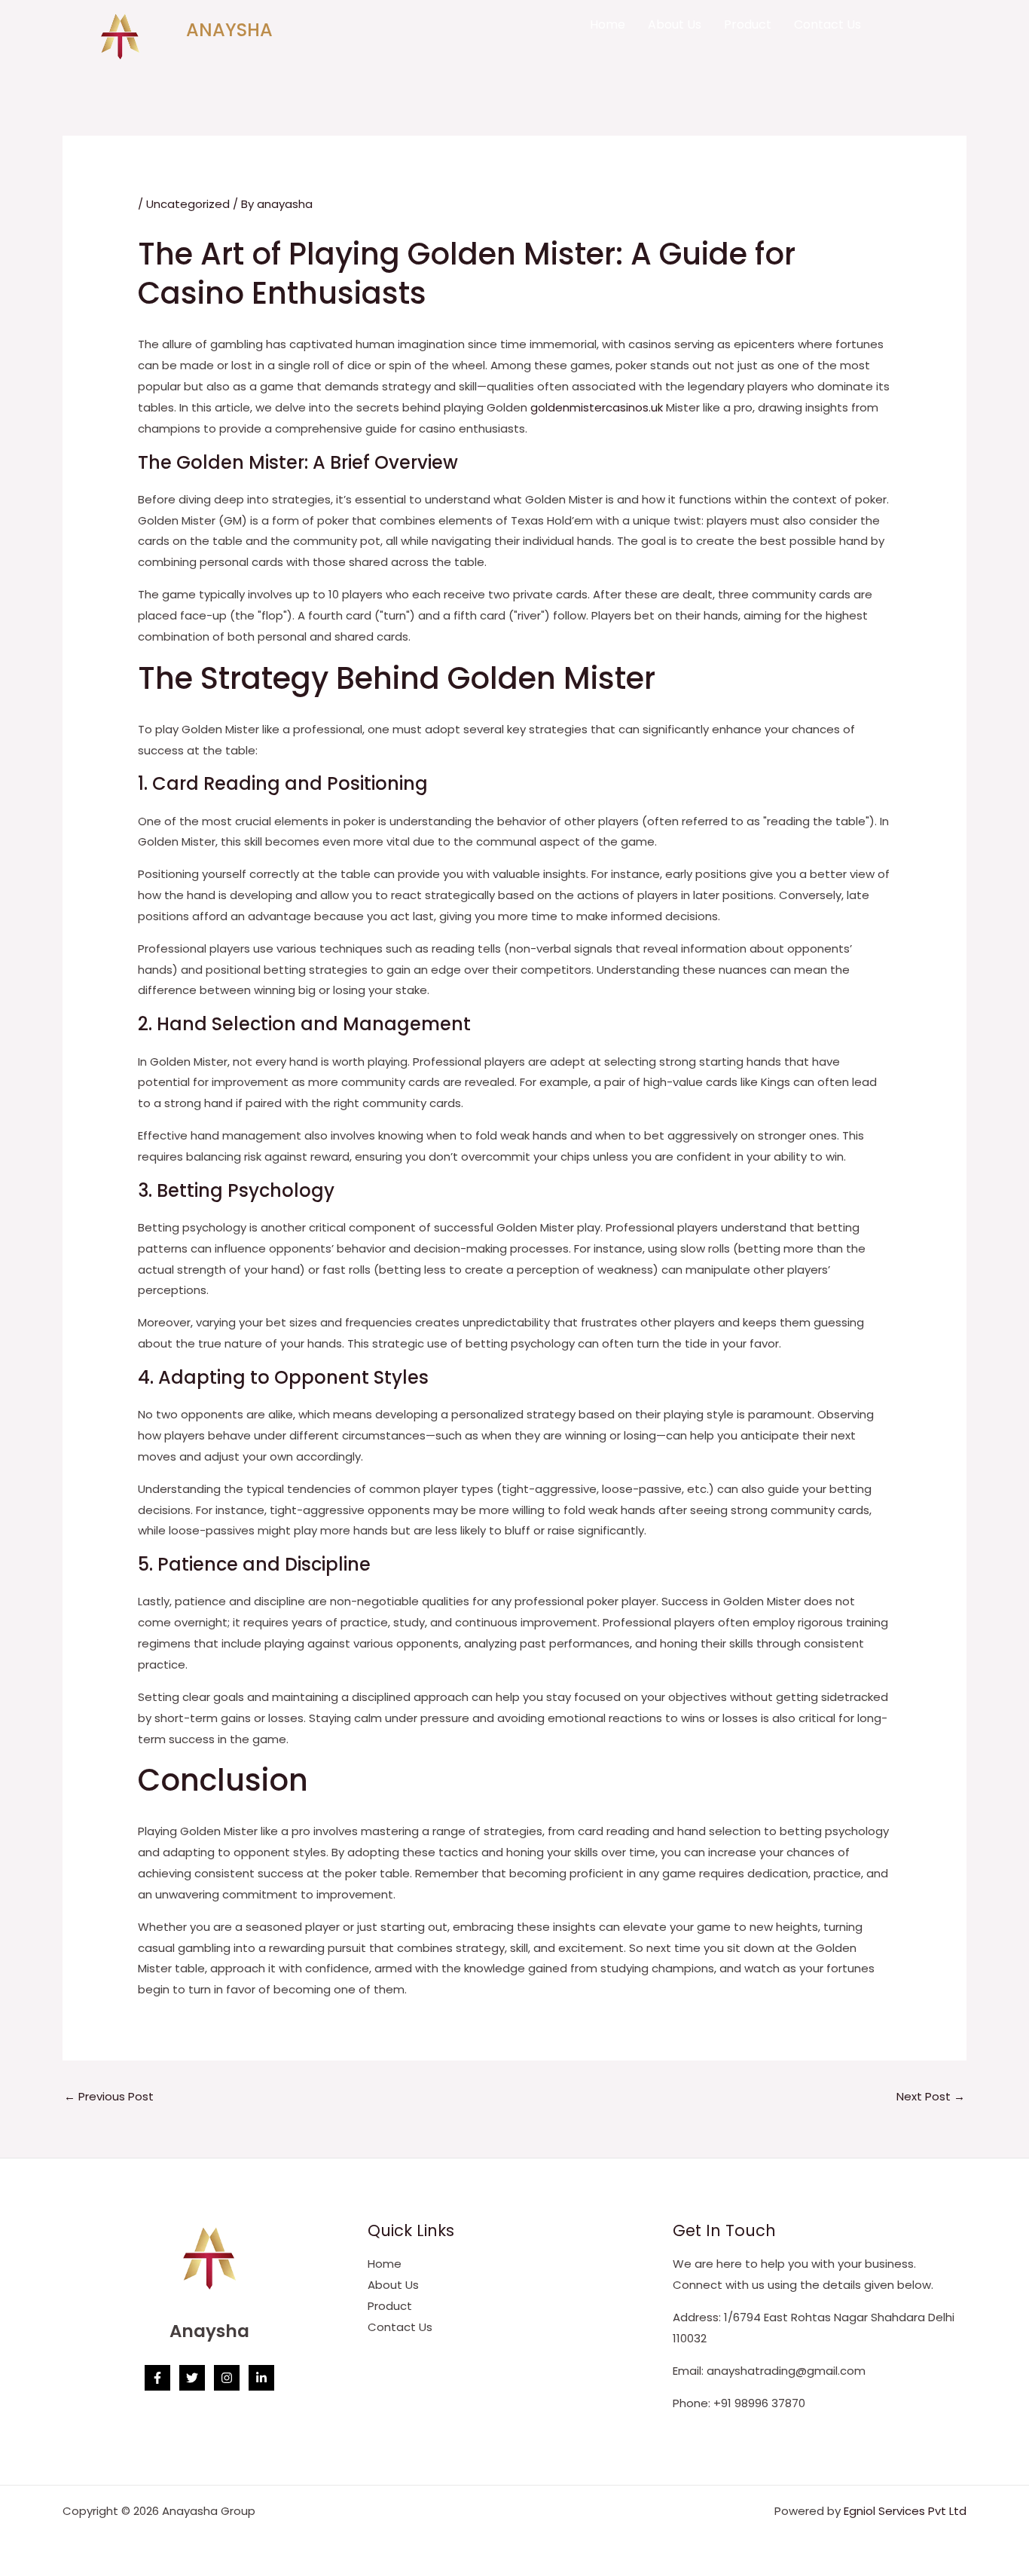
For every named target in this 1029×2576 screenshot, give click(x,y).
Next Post (931, 2096)
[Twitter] (192, 2378)
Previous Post (109, 2096)
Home (608, 24)
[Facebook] (157, 2378)
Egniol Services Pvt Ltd (905, 2511)
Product (748, 24)
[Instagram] (227, 2378)
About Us (675, 24)
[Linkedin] (261, 2378)
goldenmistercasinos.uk (597, 407)
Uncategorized (188, 204)
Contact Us (827, 24)
